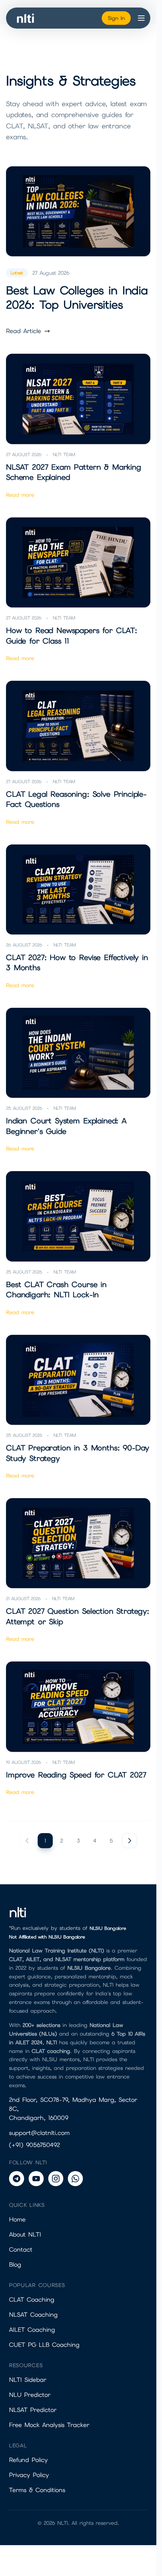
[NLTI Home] (26, 18)
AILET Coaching (32, 2330)
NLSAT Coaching (33, 2315)
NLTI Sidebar (28, 2380)
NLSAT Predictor (33, 2410)
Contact (21, 2250)
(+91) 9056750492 (34, 2145)
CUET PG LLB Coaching (44, 2345)
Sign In (116, 18)
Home (17, 2219)
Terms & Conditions (37, 2490)
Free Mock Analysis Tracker (49, 2425)
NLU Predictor (30, 2395)
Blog (15, 2265)
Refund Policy (28, 2460)
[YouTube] (36, 2179)
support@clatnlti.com (39, 2133)
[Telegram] (17, 2179)
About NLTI (25, 2234)
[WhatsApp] (75, 2179)
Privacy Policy (29, 2475)
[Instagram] (56, 2179)
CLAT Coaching (32, 2300)
